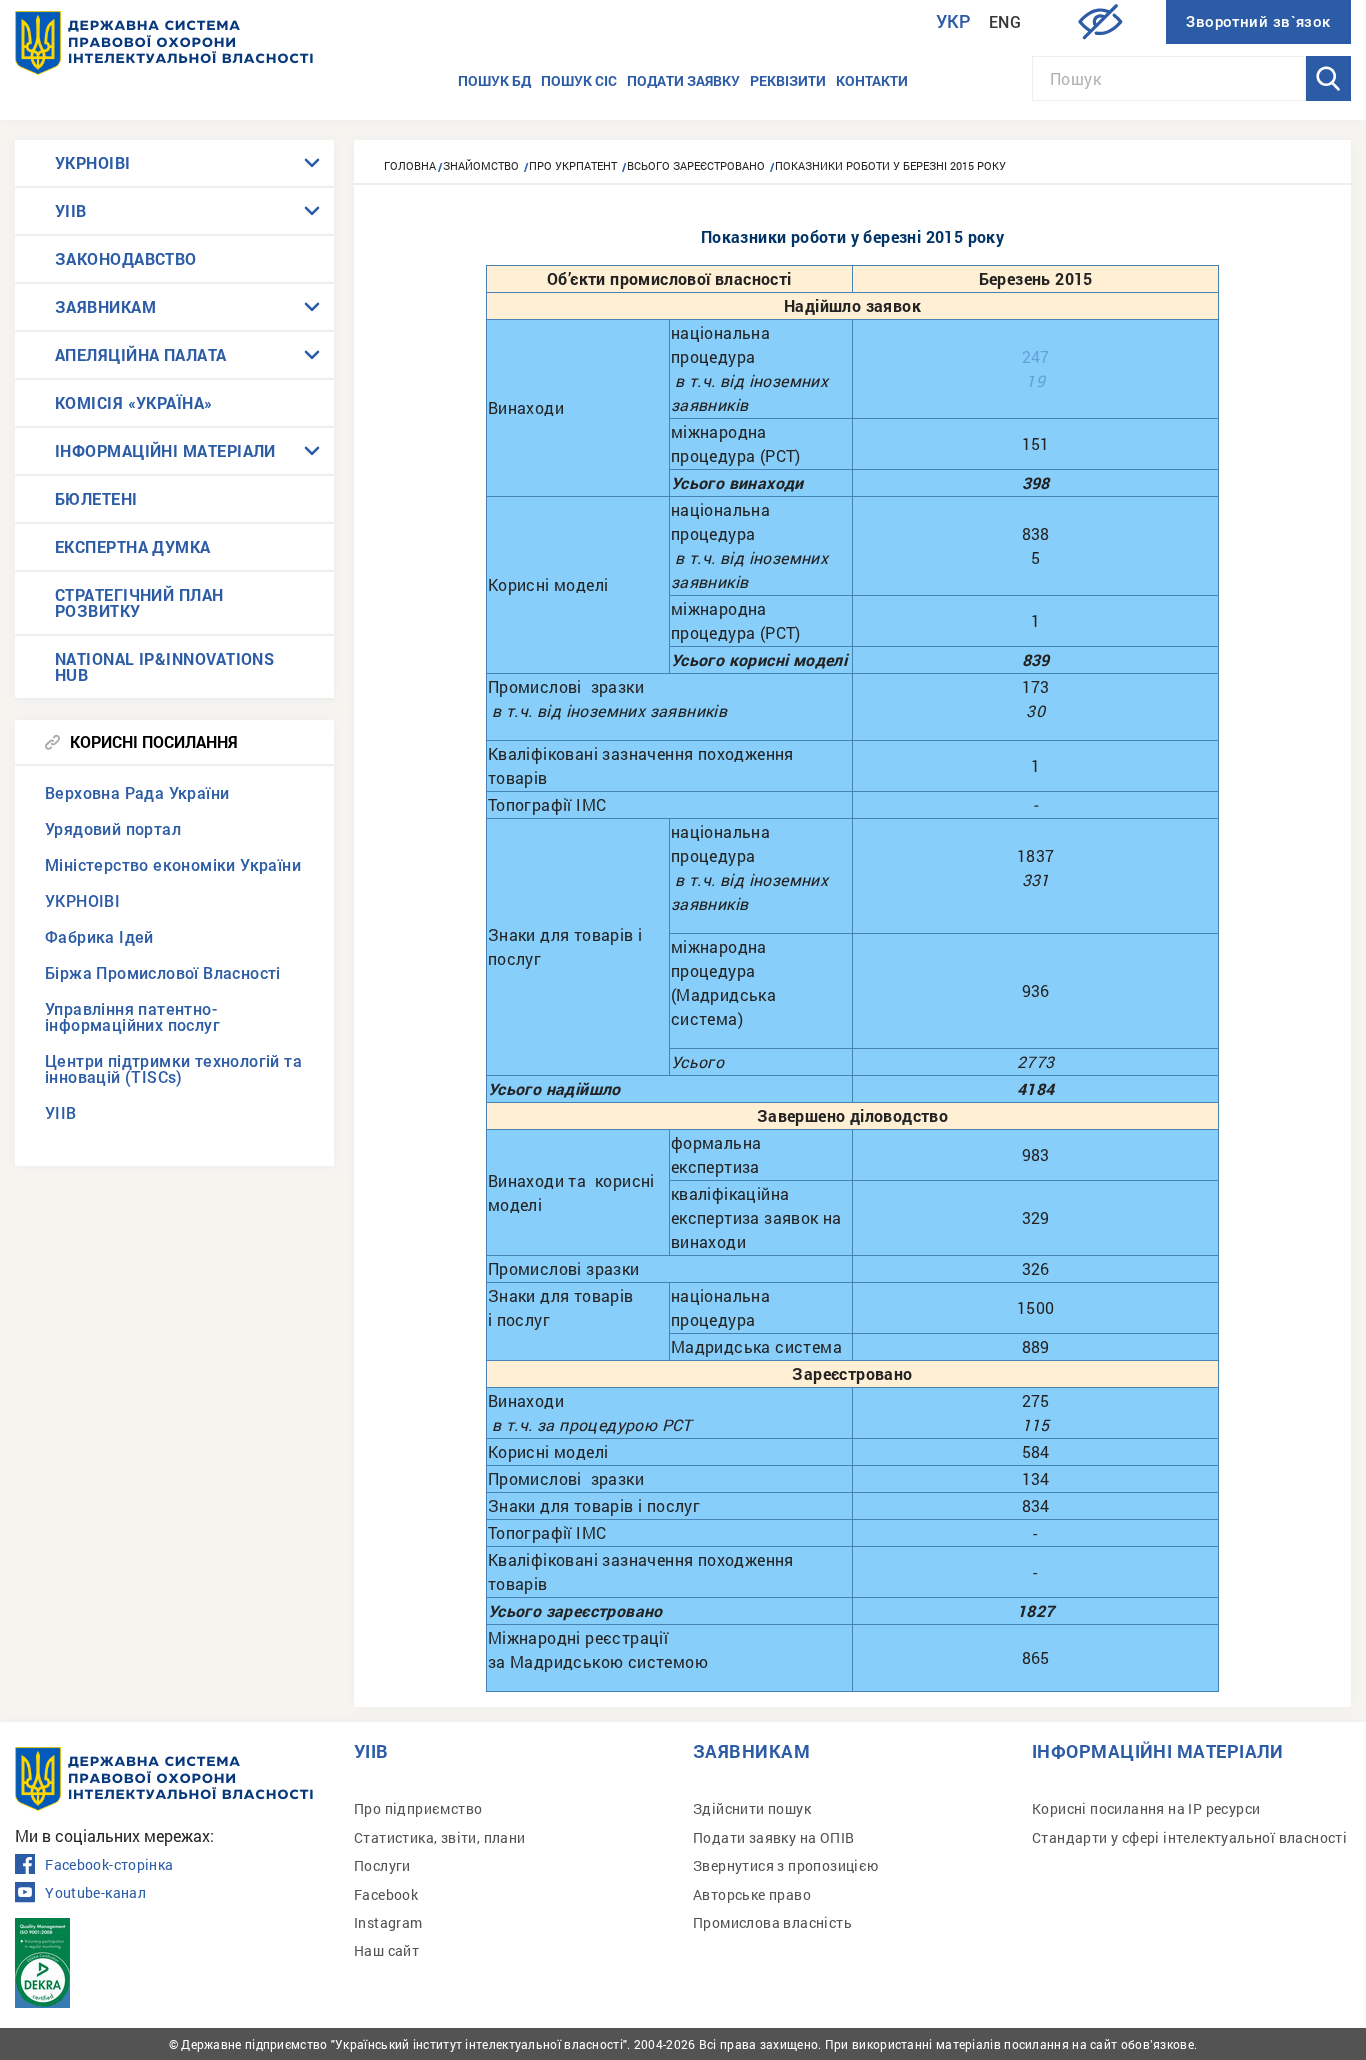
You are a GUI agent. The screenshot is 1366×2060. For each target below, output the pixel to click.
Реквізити (788, 80)
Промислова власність (772, 1922)
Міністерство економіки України (173, 865)
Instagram (388, 1922)
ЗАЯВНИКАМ (105, 306)
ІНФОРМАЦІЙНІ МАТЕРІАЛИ (165, 450)
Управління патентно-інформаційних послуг (132, 1017)
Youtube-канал (95, 1893)
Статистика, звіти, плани (440, 1837)
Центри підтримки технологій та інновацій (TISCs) (173, 1069)
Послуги (382, 1865)
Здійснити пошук (752, 1808)
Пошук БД (494, 80)
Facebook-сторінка (109, 1865)
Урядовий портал (113, 829)
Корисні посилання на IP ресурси (1146, 1808)
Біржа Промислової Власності (163, 973)
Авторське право (752, 1894)
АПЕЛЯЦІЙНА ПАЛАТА (141, 354)
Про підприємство (418, 1808)
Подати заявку (683, 80)
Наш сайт (386, 1950)
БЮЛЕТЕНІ (96, 498)
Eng (1005, 22)
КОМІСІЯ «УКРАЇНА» (134, 402)
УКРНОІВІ (93, 162)
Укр (954, 21)
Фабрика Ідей (99, 937)
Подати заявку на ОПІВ (773, 1837)
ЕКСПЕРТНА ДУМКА (133, 546)
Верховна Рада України (137, 793)
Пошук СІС (579, 80)
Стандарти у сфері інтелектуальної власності (1189, 1837)
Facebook (386, 1894)
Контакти (872, 80)
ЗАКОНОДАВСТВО (126, 258)
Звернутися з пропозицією (786, 1865)
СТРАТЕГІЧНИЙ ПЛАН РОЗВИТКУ (139, 602)
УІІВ (71, 210)
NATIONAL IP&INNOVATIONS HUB (164, 666)
